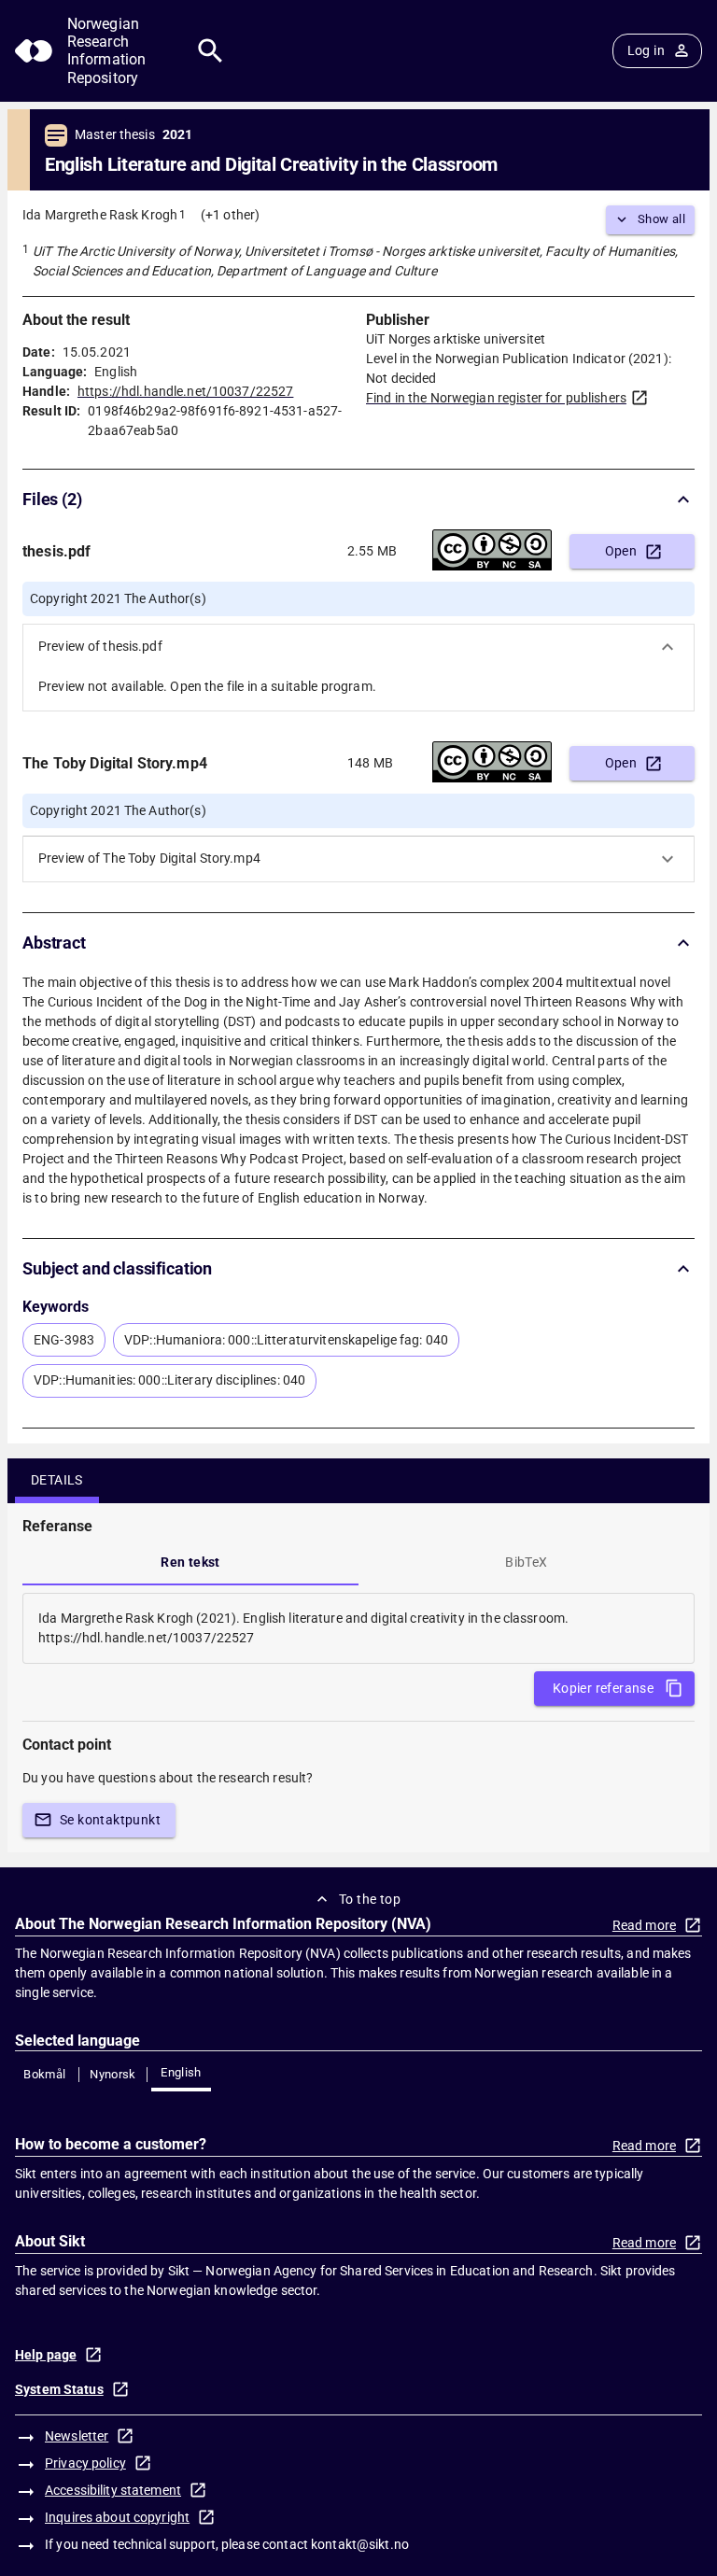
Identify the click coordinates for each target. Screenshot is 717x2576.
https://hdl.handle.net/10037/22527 (185, 391)
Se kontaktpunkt (110, 1820)
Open (621, 551)
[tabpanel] (358, 1628)
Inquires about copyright (117, 2517)
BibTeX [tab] (526, 1562)
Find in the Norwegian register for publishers (496, 398)
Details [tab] (57, 1480)
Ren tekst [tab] (190, 1562)
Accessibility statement (113, 2490)
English (181, 2072)
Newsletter (77, 2436)
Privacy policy (85, 2463)
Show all (661, 219)
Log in (646, 50)
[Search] (211, 51)
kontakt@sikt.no (360, 2544)
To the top (370, 1899)
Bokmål (44, 2074)
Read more (644, 1925)
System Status (59, 2389)
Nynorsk (113, 2074)
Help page (46, 2355)
